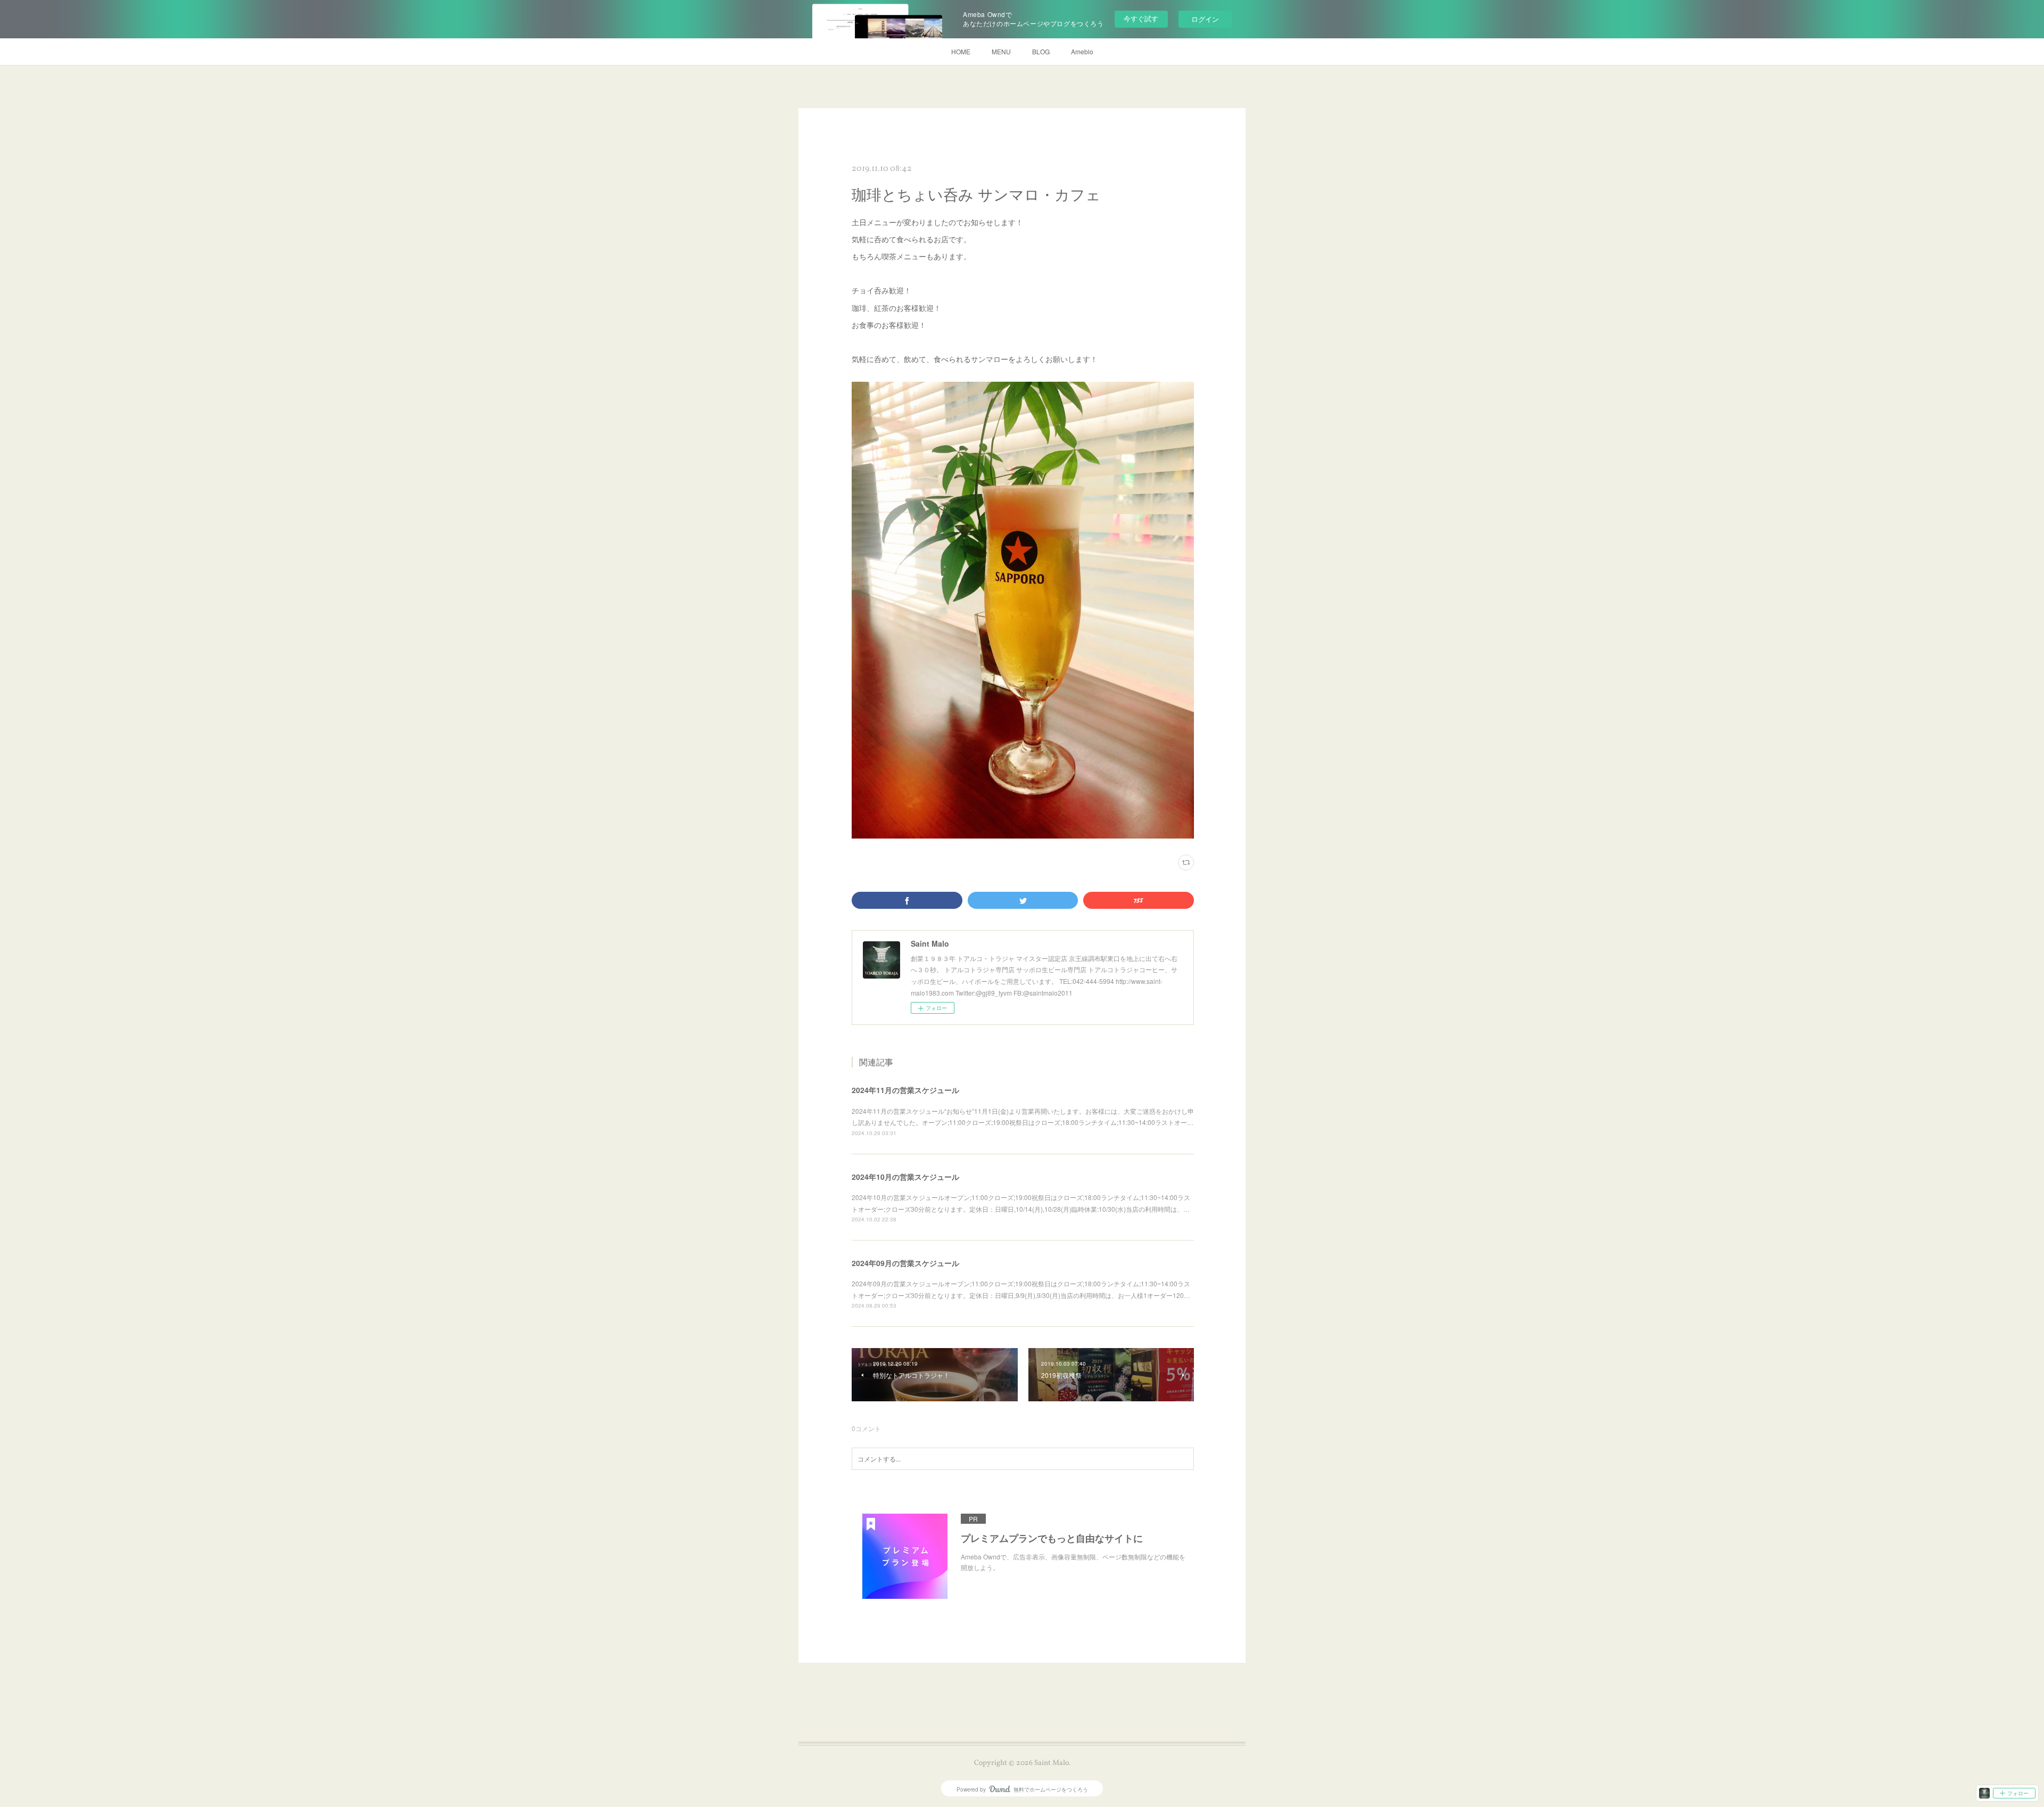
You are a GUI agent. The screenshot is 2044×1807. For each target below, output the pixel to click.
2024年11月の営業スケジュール (905, 1090)
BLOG (1041, 51)
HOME (961, 51)
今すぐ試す (1141, 18)
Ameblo (1082, 51)
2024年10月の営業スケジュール (905, 1177)
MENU (1001, 51)
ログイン (1205, 19)
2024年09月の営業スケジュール (905, 1263)
